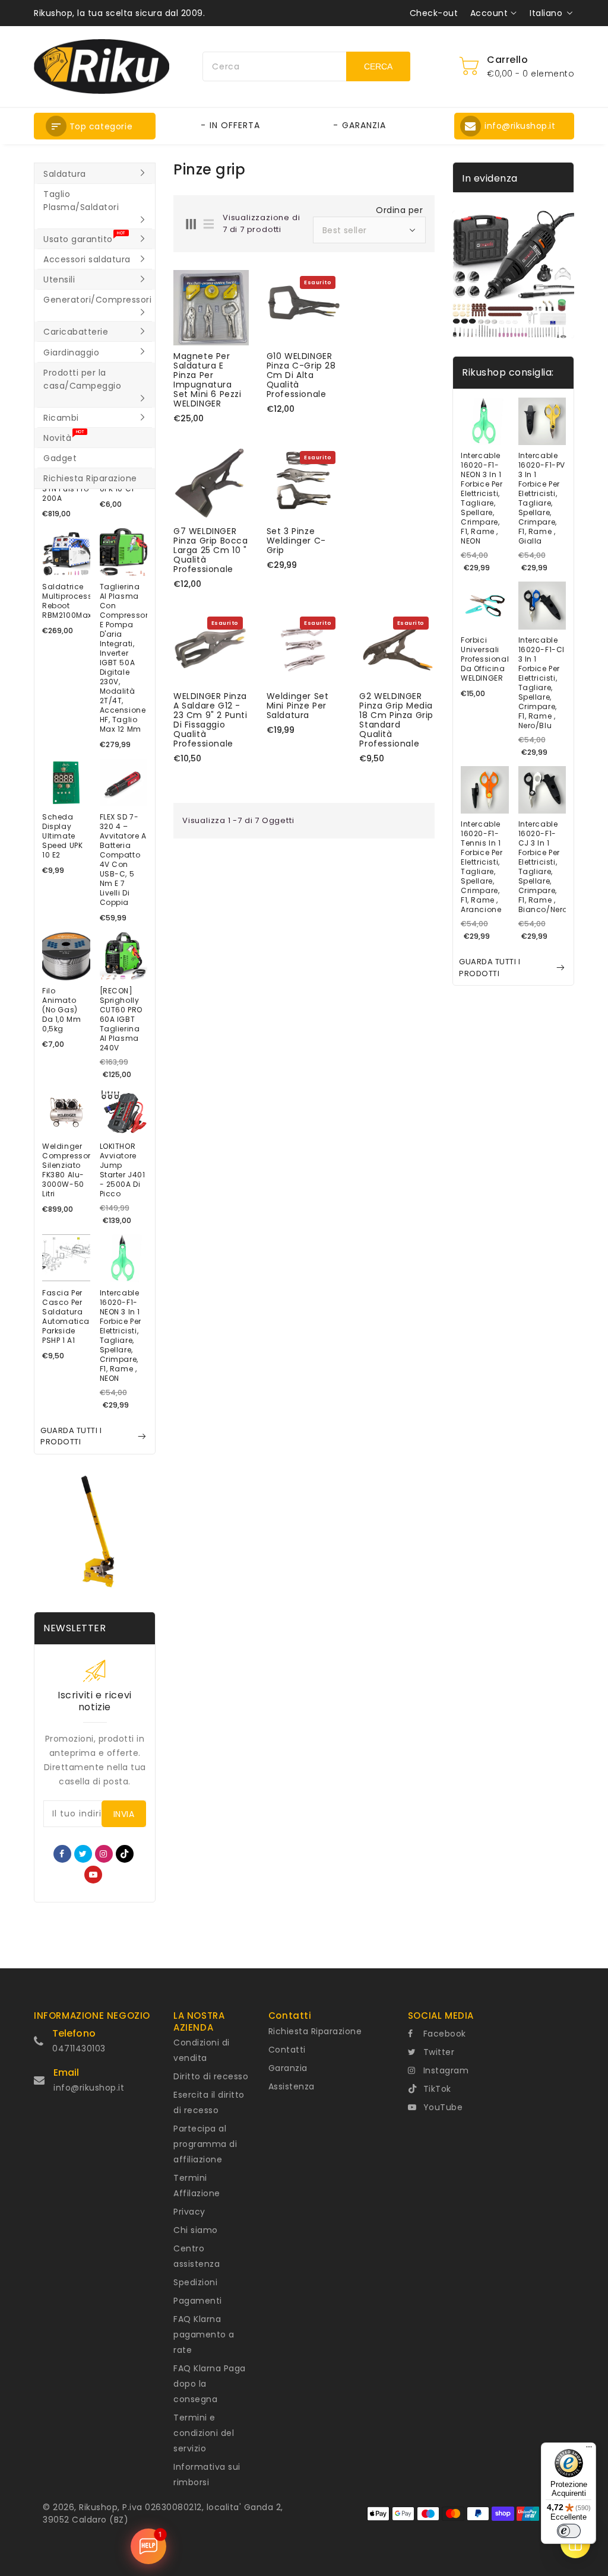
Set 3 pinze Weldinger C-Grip (296, 541)
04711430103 (79, 2048)
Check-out (434, 13)
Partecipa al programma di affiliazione (205, 2144)
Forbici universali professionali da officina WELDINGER (485, 659)
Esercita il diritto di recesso (209, 2102)
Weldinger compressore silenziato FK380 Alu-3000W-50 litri (66, 1170)
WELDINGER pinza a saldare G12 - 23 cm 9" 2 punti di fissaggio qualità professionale (210, 720)
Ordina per (399, 210)
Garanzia (288, 2068)
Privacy (189, 2212)
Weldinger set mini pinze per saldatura (298, 706)
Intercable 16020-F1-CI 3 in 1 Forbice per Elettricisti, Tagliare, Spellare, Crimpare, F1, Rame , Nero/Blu (542, 683)
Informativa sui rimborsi (207, 2475)
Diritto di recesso (211, 2076)
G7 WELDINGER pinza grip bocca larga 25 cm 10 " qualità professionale (211, 550)
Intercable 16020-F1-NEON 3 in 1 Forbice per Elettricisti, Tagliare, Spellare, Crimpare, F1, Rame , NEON (121, 1336)
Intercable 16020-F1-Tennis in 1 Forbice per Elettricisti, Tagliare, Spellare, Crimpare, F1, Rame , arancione (482, 867)
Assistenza (292, 2086)
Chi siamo (196, 2230)
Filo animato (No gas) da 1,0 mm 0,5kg (61, 1010)
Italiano (546, 13)
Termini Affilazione (197, 2186)
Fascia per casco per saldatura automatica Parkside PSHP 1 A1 (66, 1317)
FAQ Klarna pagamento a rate (204, 2334)
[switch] (569, 2531)
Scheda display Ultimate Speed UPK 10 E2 (62, 836)
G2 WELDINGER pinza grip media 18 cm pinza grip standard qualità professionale (396, 720)
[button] (95, 126)
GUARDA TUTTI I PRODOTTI (71, 1436)
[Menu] (589, 2450)
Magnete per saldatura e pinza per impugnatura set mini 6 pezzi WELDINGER (208, 380)
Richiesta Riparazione (315, 2031)
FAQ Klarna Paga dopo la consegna (210, 2384)
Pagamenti (198, 2301)
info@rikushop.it (89, 2088)
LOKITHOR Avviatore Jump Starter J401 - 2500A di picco (123, 1170)
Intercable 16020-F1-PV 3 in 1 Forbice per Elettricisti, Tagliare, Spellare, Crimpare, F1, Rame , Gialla (542, 498)
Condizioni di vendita (202, 2050)
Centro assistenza (197, 2256)
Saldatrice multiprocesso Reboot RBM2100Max (66, 601)
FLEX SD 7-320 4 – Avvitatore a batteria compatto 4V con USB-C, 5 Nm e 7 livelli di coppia (123, 860)
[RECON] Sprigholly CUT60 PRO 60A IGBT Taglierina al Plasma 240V (121, 1019)
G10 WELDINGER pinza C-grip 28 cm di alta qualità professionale (301, 375)
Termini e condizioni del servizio (204, 2433)
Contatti (287, 2050)
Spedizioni (195, 2282)
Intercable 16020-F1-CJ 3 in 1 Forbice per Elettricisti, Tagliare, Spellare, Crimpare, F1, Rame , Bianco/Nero (542, 867)
